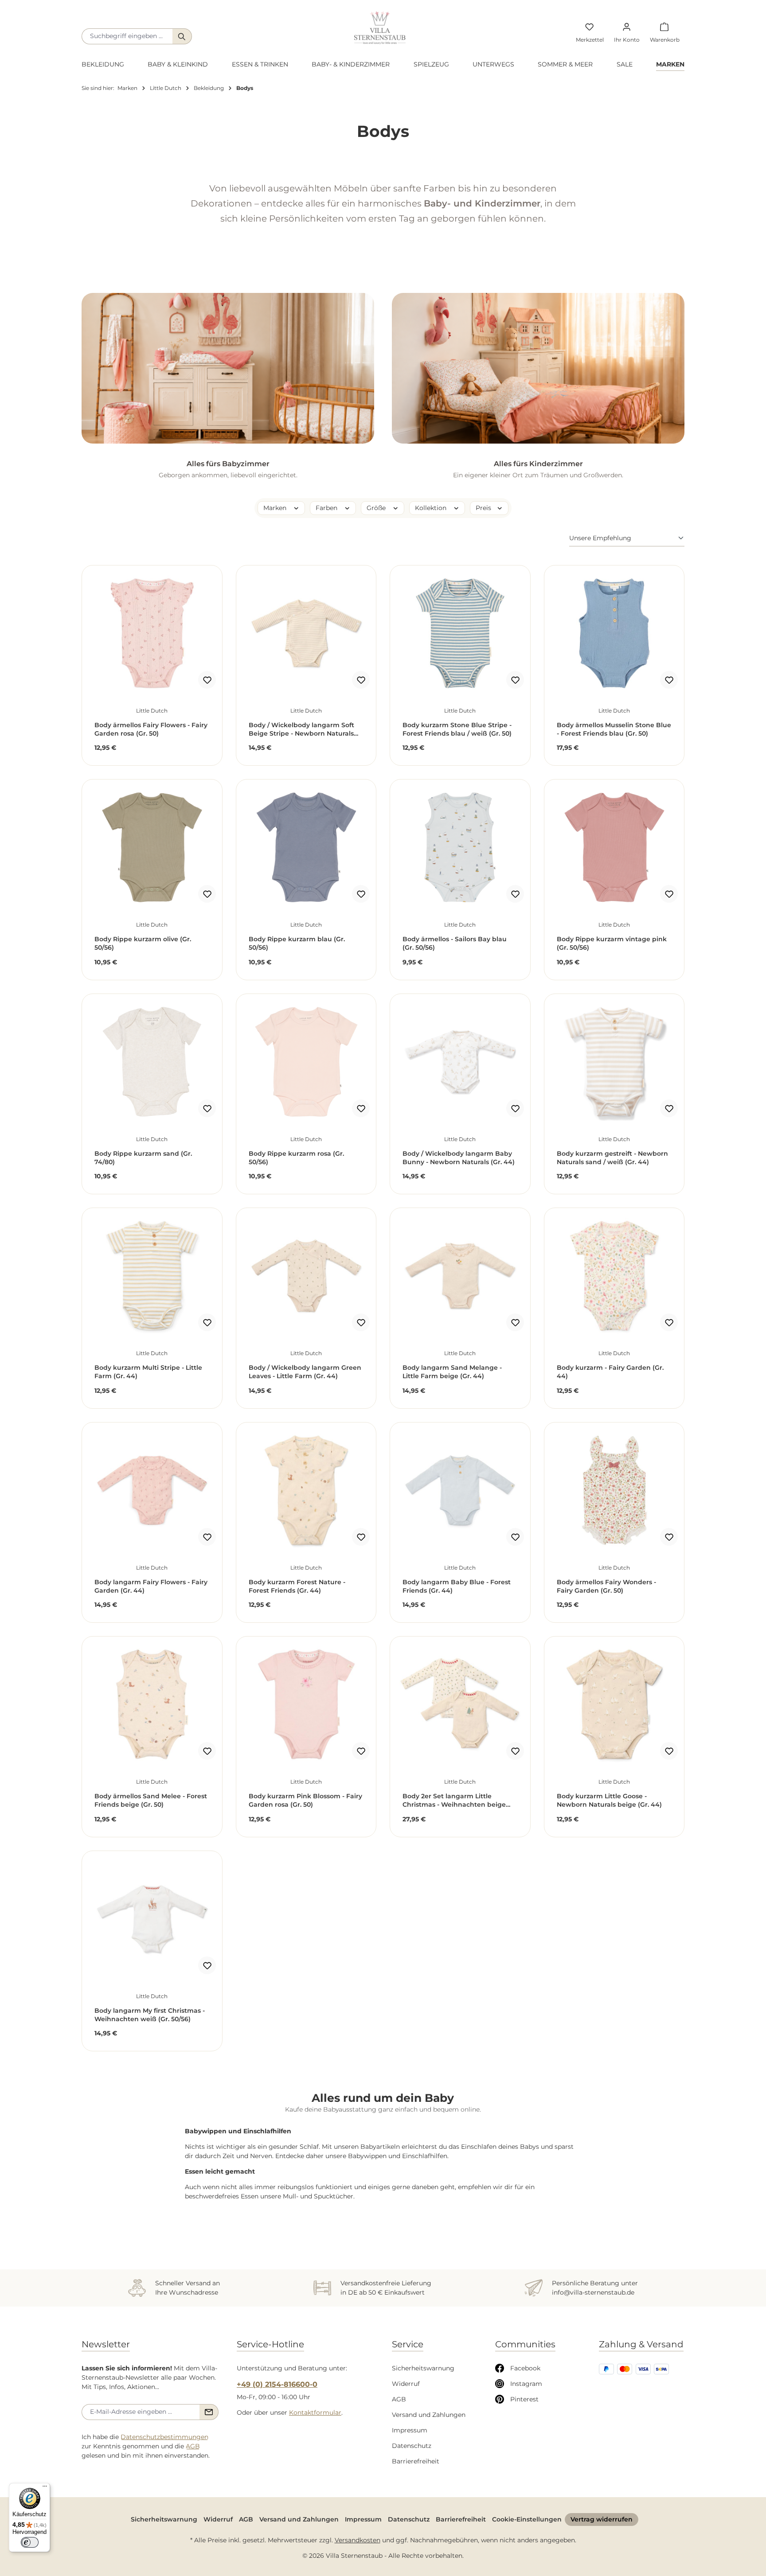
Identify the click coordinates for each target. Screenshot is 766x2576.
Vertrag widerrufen (602, 2519)
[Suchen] (182, 36)
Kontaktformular (315, 2412)
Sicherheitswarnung (423, 2368)
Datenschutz (412, 2446)
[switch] (30, 2542)
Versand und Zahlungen (429, 2415)
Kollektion (432, 508)
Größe (377, 508)
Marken (276, 508)
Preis (484, 508)
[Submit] (209, 2412)
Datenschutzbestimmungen (164, 2437)
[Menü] (45, 2488)
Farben (327, 508)
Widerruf (406, 2384)
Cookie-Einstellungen (527, 2519)
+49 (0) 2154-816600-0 (277, 2384)
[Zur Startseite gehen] (380, 28)
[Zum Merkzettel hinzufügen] (207, 680)
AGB (193, 2446)
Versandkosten (358, 2540)
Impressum (410, 2430)
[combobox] (127, 36)
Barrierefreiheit (416, 2461)
